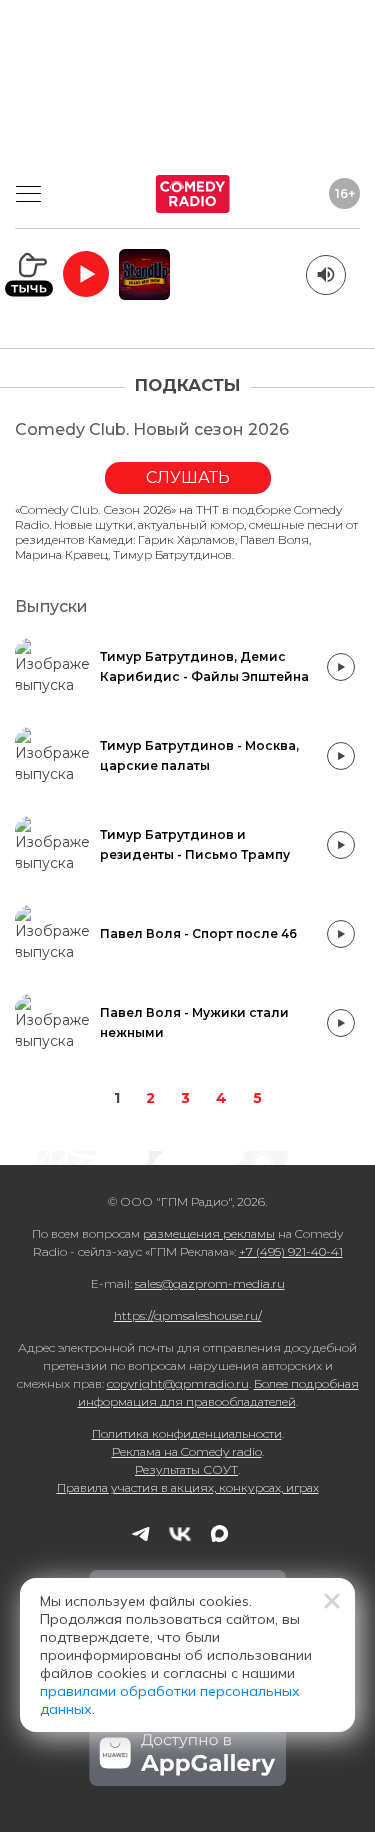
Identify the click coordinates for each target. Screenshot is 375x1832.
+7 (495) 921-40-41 (291, 1251)
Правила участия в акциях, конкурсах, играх (188, 1487)
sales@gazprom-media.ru (210, 1283)
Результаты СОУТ (186, 1469)
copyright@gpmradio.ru (178, 1383)
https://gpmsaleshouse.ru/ (188, 1315)
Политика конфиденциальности (187, 1433)
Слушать (188, 477)
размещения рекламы (209, 1233)
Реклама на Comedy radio (187, 1451)
